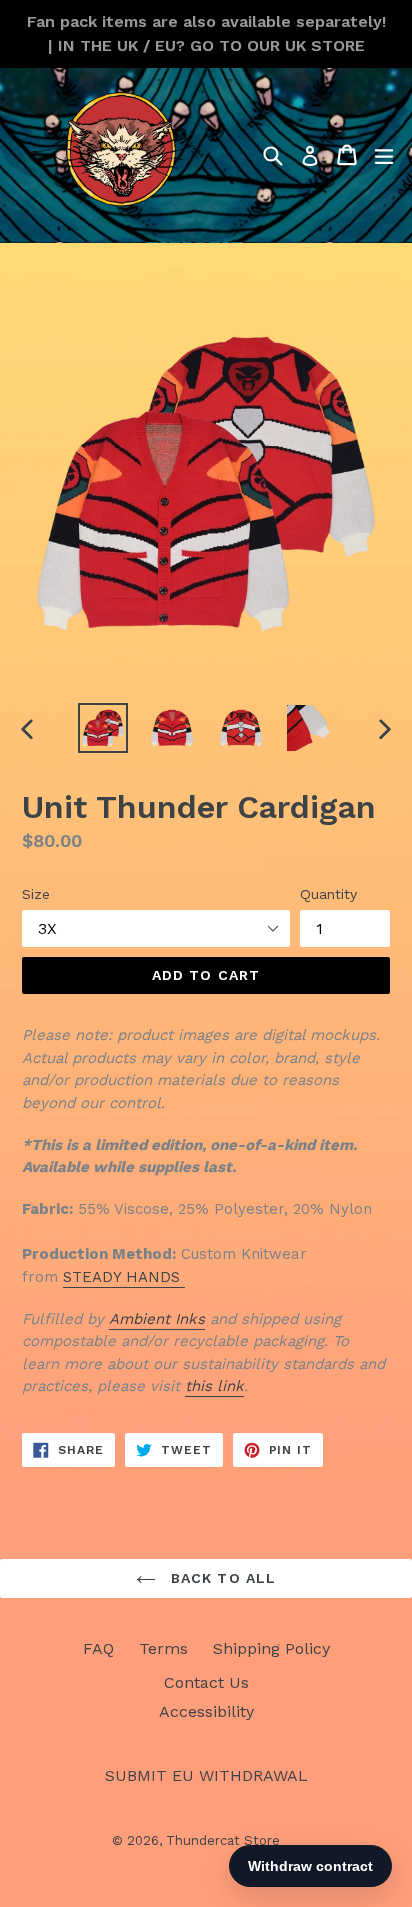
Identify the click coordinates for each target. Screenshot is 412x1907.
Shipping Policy (271, 1648)
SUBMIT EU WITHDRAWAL (206, 1775)
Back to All (221, 1578)
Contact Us (206, 1682)
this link (214, 1386)
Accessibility (206, 1711)
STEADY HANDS (124, 1277)
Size (36, 894)
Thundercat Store (223, 1840)
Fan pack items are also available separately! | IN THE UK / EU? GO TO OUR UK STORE (206, 33)
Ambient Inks (157, 1319)
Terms (163, 1648)
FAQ (98, 1648)
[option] (102, 728)
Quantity (328, 894)
